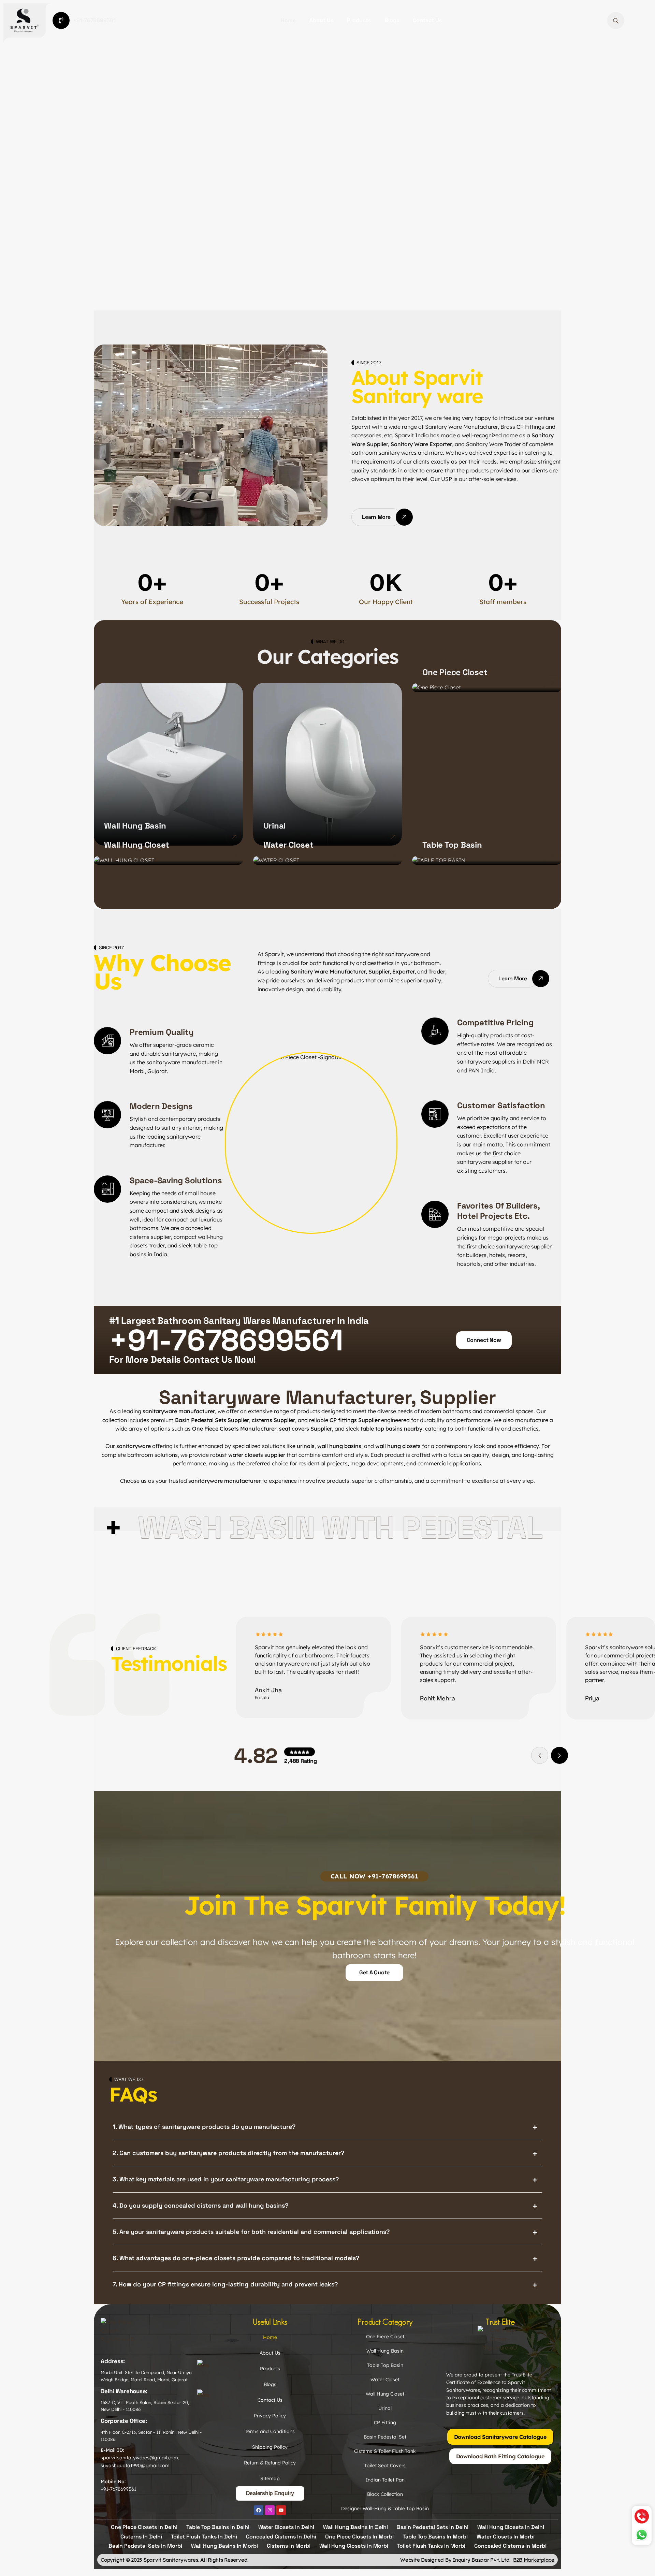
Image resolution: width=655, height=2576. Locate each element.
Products (359, 20)
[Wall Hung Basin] (234, 837)
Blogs (392, 20)
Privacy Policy (270, 2416)
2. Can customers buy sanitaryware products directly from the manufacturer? (228, 2153)
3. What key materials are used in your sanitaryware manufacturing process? (226, 2179)
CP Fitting (385, 2423)
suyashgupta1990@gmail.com (135, 2465)
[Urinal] (393, 837)
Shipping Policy (270, 2447)
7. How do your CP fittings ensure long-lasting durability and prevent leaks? (225, 2284)
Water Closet (288, 845)
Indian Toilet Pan (385, 2480)
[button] (559, 1755)
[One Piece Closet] (553, 684)
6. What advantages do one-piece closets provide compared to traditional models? (236, 2258)
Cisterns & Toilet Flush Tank (385, 2451)
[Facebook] (259, 2510)
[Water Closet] (393, 856)
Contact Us (427, 20)
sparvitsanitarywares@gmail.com (139, 2458)
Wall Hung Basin (135, 826)
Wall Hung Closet (137, 845)
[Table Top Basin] (553, 856)
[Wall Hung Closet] (234, 856)
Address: (113, 2361)
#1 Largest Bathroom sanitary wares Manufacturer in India (239, 1321)
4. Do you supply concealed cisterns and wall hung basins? (200, 2205)
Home (288, 20)
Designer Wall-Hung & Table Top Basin (385, 2508)
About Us (321, 20)
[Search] (616, 20)
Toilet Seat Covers (385, 2465)
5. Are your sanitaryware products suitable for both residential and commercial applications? (251, 2232)
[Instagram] (270, 2510)
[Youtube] (281, 2510)
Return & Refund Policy (270, 2463)
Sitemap (270, 2478)
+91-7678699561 (118, 2489)
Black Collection (385, 2494)
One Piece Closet (455, 672)
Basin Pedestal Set (385, 2437)
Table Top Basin (452, 845)
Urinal (275, 826)
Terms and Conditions (270, 2431)
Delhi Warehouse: (124, 2391)
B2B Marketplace (534, 2560)
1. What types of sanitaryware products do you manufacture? (204, 2127)
